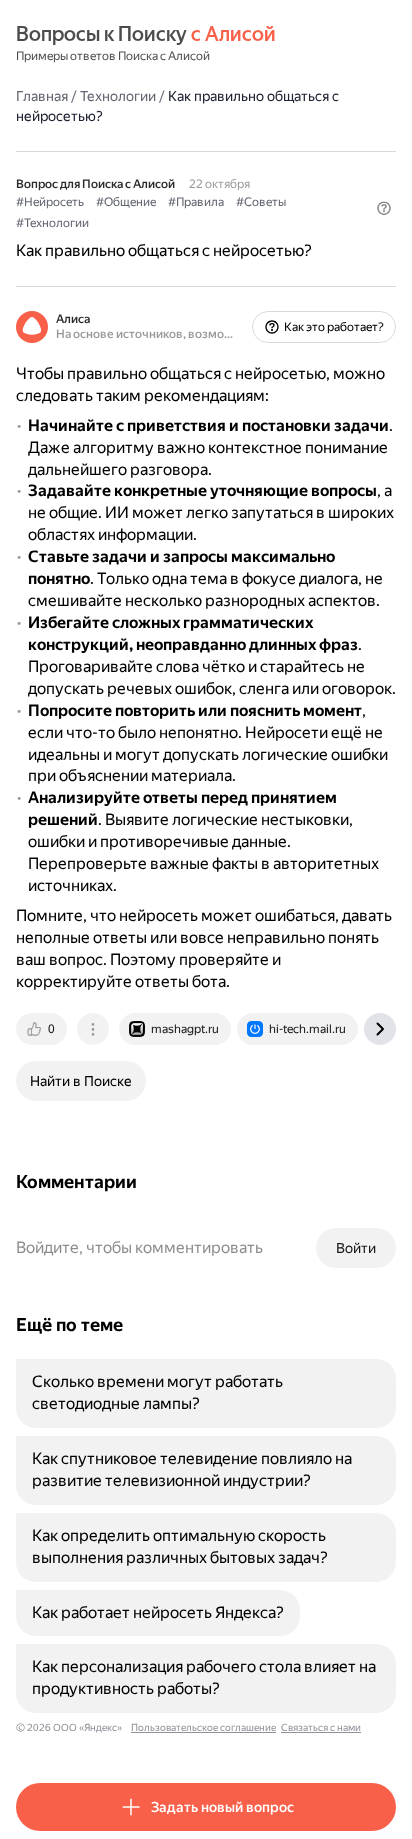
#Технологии (52, 223)
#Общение (126, 202)
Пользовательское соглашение (203, 1727)
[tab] (43, 1029)
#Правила (196, 202)
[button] (384, 208)
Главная (42, 96)
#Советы (261, 202)
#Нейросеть (50, 202)
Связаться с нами (321, 1727)
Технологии (118, 96)
